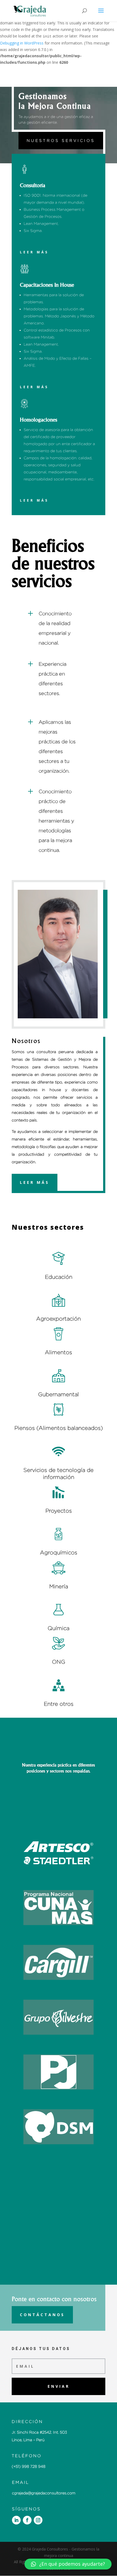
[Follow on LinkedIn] (16, 2520)
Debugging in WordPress (22, 43)
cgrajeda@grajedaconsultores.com (44, 2493)
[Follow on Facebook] (27, 2520)
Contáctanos (42, 2315)
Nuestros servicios (61, 140)
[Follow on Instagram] (38, 2520)
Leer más (34, 252)
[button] (68, 2564)
